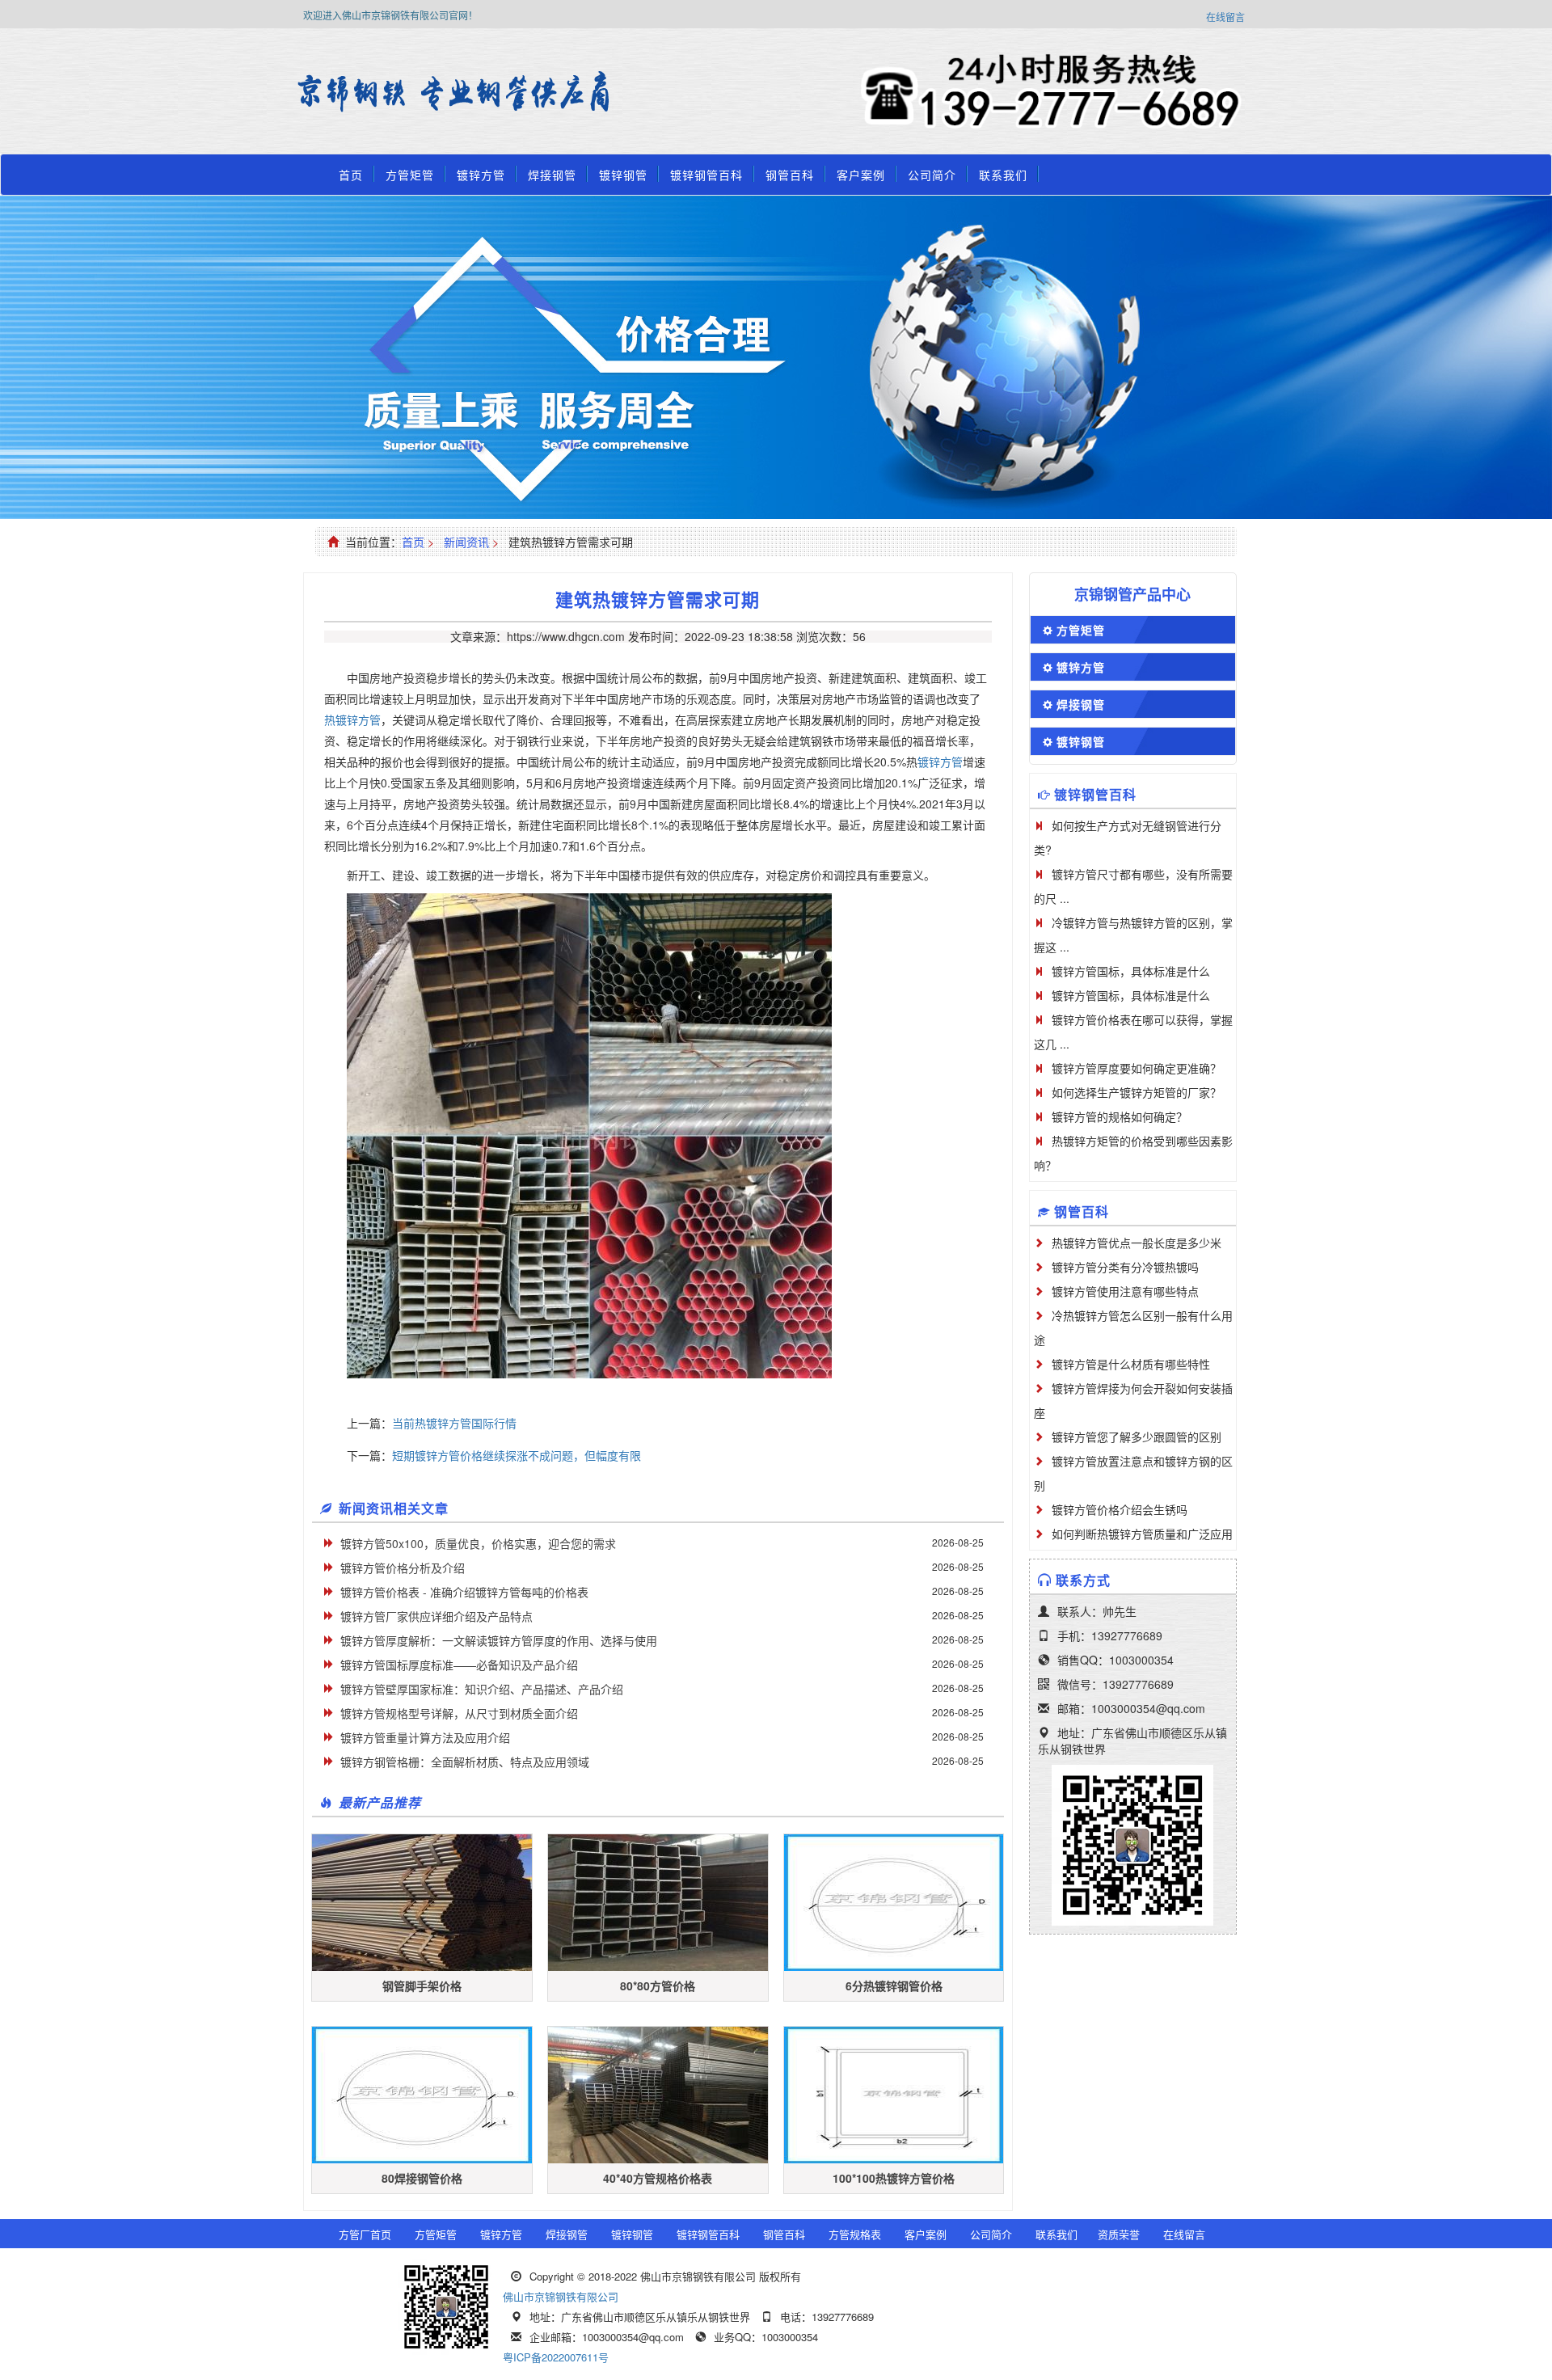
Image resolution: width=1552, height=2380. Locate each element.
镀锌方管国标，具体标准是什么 (1131, 971)
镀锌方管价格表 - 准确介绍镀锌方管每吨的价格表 (464, 1592)
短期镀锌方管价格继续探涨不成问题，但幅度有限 (517, 1455)
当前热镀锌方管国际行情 (454, 1423)
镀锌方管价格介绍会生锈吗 (1120, 1509)
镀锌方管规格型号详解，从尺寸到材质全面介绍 (459, 1713)
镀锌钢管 (623, 175)
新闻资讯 (466, 542)
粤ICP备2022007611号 (556, 2357)
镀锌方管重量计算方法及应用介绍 (425, 1737)
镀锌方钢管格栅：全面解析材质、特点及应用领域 (465, 1762)
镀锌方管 (481, 175)
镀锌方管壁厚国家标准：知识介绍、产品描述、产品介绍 (482, 1689)
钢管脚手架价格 (422, 1985)
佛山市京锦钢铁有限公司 (561, 2296)
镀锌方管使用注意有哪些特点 (1125, 1291)
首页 (351, 175)
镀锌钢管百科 (706, 175)
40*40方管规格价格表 (658, 2178)
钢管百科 (790, 175)
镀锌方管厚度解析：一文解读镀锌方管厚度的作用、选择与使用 (499, 1640)
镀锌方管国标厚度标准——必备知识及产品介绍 (459, 1665)
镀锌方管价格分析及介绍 (403, 1568)
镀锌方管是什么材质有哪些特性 (1131, 1364)
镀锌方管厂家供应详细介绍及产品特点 (436, 1616)
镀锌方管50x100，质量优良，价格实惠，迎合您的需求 (478, 1543)
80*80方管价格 (658, 1985)
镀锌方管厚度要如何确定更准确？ (1137, 1068)
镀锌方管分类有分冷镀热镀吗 (1125, 1267)
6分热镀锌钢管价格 (894, 1985)
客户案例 (861, 175)
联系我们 (1003, 175)
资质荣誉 (1119, 2234)
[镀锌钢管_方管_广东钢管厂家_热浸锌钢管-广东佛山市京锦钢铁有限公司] (343, 93)
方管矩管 (410, 175)
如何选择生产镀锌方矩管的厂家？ (1137, 1092)
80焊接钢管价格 (422, 2178)
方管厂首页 (365, 2234)
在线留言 (1225, 17)
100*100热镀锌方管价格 (894, 2178)
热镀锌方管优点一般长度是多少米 (1137, 1243)
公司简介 (932, 175)
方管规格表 (855, 2234)
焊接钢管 (552, 175)
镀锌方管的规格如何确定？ (1120, 1116)
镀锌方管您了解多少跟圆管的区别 (1137, 1437)
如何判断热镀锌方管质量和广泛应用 (1142, 1534)
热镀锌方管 (352, 719)
